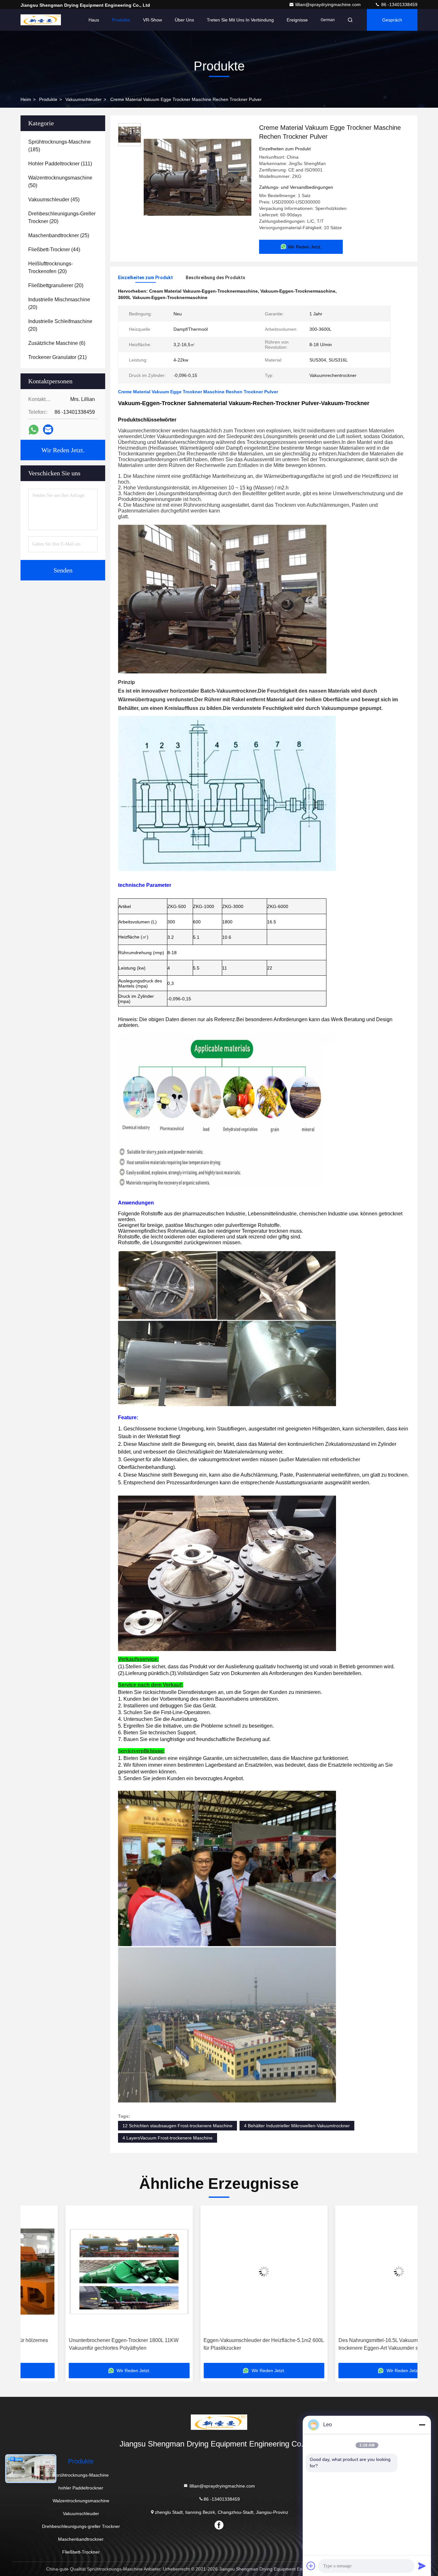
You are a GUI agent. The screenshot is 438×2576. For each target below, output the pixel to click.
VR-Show (152, 20)
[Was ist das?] (34, 430)
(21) (57, 357)
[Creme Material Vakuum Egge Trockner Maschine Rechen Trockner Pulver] (198, 177)
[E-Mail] (48, 429)
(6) (57, 343)
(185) (59, 146)
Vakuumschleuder (84, 99)
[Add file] (311, 2566)
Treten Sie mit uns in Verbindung (240, 20)
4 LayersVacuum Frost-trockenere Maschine (168, 2138)
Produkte (121, 20)
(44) (54, 250)
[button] (32, 2287)
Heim (26, 99)
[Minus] (422, 2425)
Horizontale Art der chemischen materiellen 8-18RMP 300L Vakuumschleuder (347, 2344)
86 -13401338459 (399, 4)
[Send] (422, 2566)
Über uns (184, 20)
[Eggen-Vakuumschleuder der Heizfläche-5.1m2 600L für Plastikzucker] (86, 2271)
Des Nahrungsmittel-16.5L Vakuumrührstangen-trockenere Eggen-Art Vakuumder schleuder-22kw (218, 2344)
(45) (54, 200)
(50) (60, 182)
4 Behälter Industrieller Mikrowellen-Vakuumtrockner (297, 2126)
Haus (94, 20)
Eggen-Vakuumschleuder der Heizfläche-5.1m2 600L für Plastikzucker (86, 2344)
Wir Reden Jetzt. (63, 450)
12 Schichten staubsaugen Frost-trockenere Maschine (177, 2126)
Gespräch (392, 20)
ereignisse (297, 20)
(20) (62, 217)
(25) (59, 235)
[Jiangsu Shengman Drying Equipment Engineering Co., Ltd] (41, 20)
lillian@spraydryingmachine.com (329, 4)
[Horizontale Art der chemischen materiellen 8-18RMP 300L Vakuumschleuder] (356, 2271)
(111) (60, 164)
